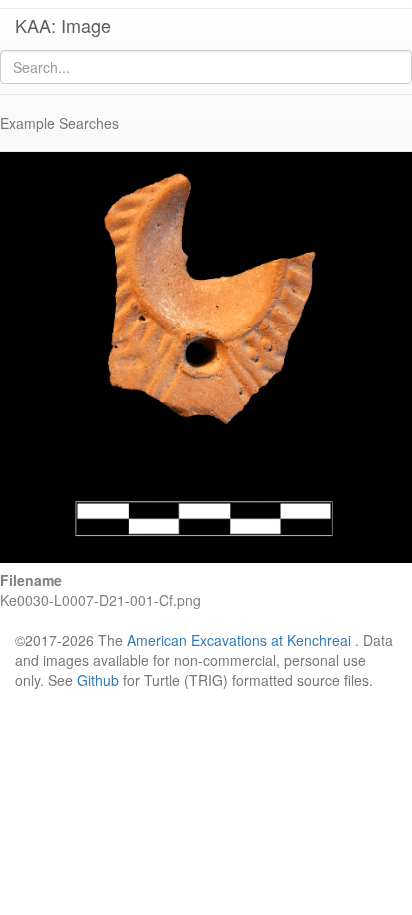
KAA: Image (63, 25)
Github (98, 680)
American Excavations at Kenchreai (239, 640)
